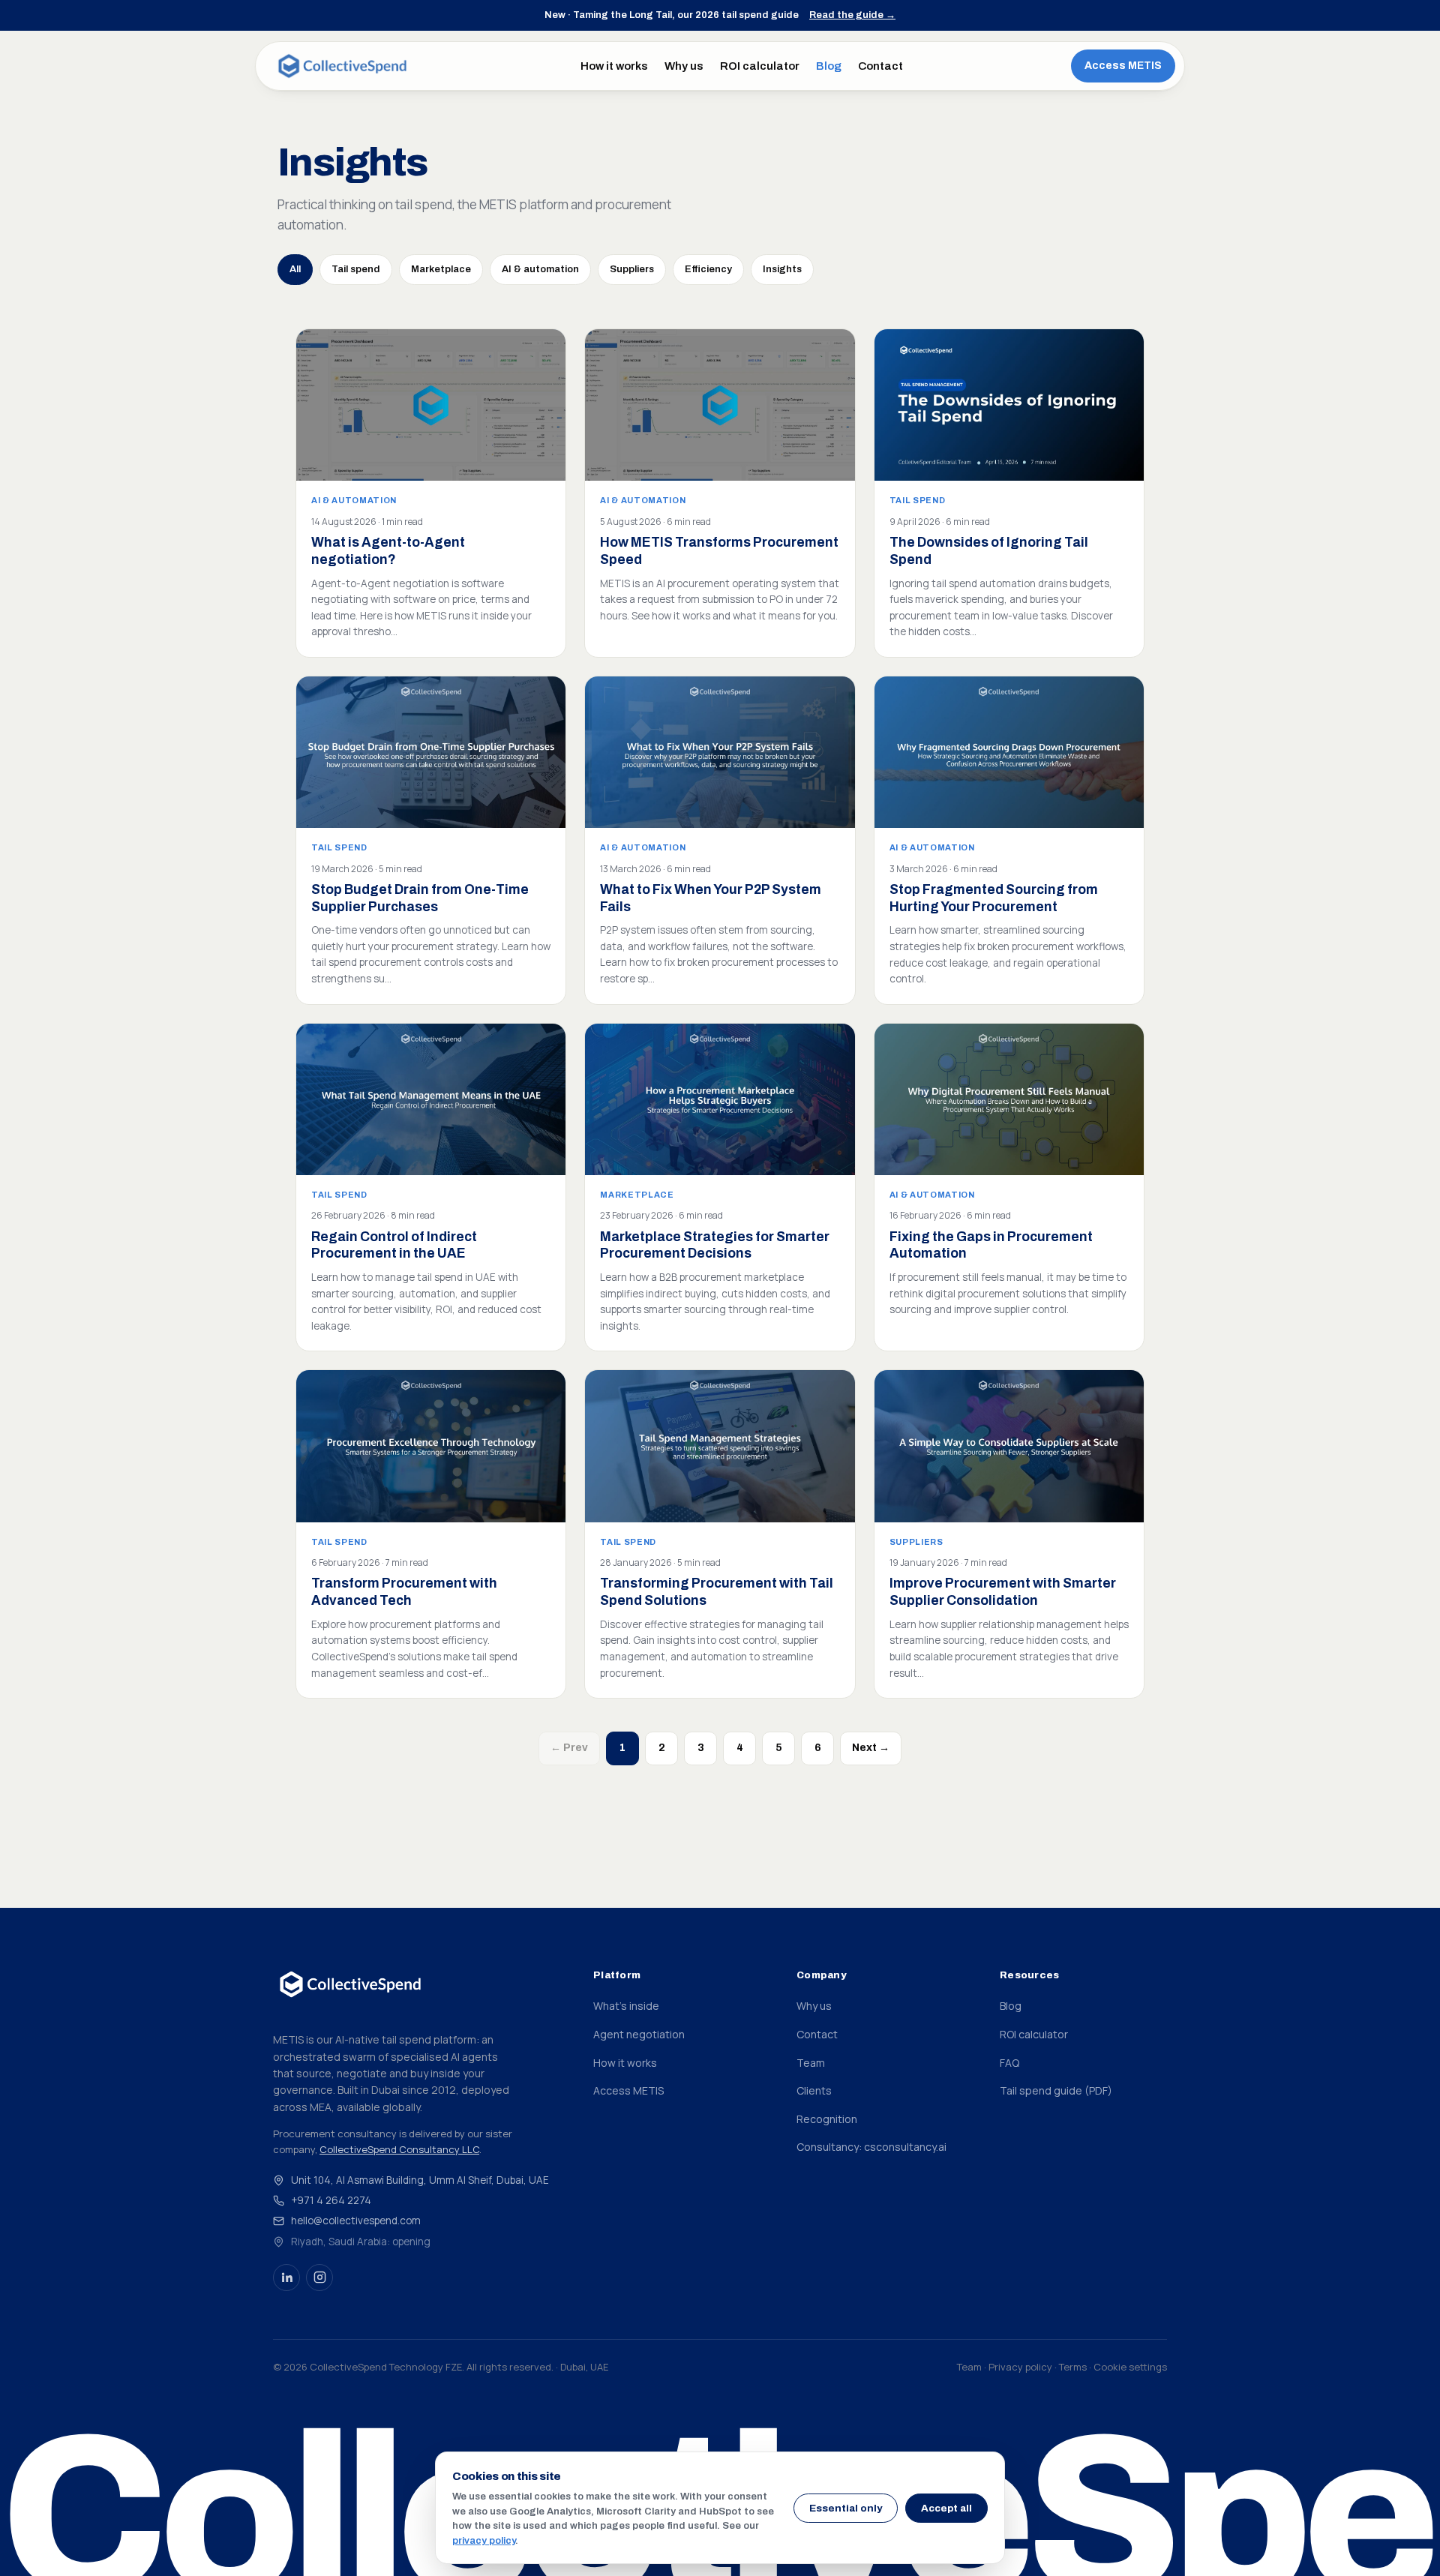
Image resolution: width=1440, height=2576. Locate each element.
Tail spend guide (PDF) (1056, 2090)
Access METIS (1123, 66)
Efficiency (708, 269)
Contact (880, 66)
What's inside (626, 2006)
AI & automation (540, 269)
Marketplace (441, 269)
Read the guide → (852, 15)
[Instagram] (319, 2278)
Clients (814, 2090)
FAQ (1009, 2063)
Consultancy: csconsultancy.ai (871, 2147)
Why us (684, 66)
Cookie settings (1130, 2367)
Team (811, 2063)
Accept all (946, 2508)
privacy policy (484, 2541)
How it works (614, 66)
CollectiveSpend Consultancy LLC (399, 2149)
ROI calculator (760, 66)
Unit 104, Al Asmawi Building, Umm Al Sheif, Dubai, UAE (420, 2180)
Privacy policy (1020, 2367)
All (295, 269)
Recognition (827, 2119)
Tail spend (356, 269)
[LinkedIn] (286, 2278)
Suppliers (632, 269)
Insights (782, 269)
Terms (1073, 2367)
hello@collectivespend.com (356, 2221)
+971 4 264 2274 (331, 2200)
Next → (871, 1748)
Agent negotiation (639, 2034)
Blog (829, 66)
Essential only (846, 2508)
